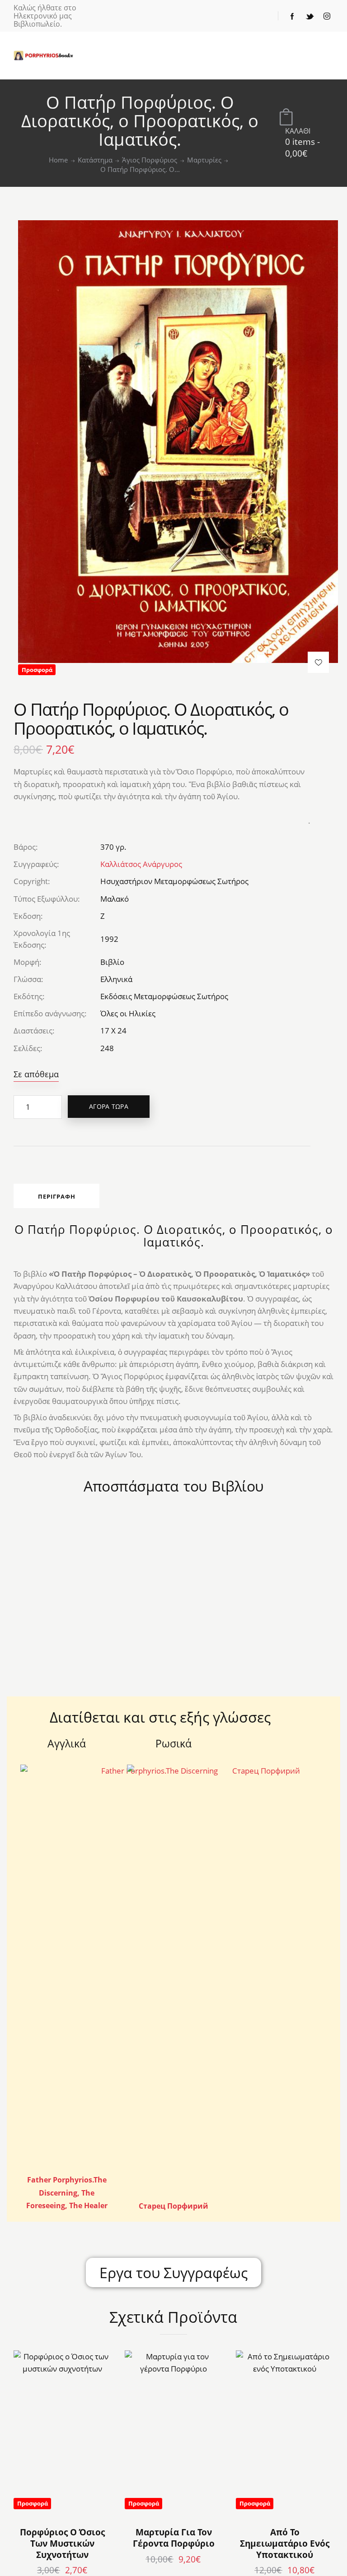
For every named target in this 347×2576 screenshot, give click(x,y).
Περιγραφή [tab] (57, 1196)
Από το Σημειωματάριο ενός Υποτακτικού (285, 2544)
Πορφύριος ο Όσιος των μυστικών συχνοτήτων (62, 2544)
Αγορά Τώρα (109, 1106)
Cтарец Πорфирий (173, 2206)
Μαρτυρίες (204, 160)
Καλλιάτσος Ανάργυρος (141, 864)
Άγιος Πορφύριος (150, 160)
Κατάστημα (95, 160)
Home (58, 160)
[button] (318, 662)
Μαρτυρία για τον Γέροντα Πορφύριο (174, 2538)
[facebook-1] (292, 16)
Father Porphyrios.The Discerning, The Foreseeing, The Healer (67, 2193)
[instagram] (327, 16)
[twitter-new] (309, 16)
